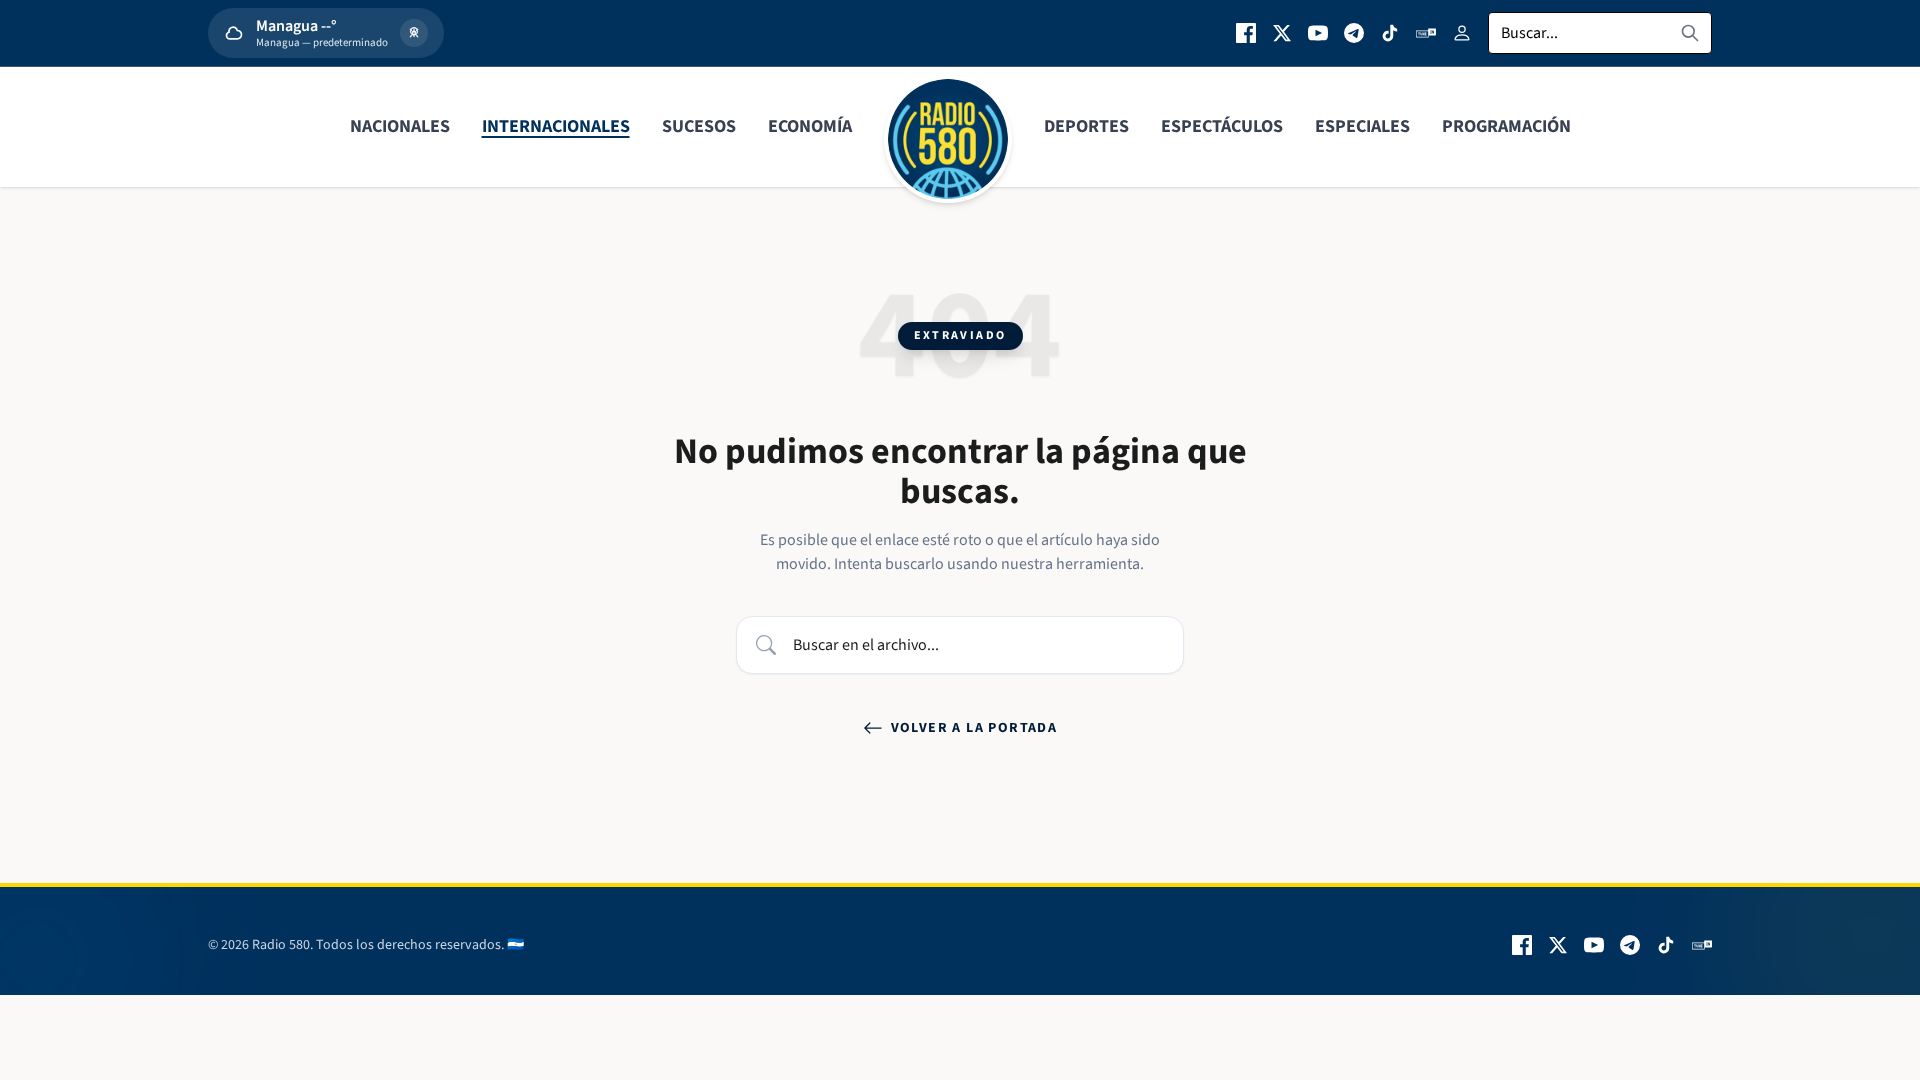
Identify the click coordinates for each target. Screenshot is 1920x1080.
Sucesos (699, 126)
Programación (1506, 126)
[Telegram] (1354, 33)
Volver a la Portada (974, 728)
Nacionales (400, 126)
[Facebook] (1246, 33)
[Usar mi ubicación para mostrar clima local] (414, 33)
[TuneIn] (1426, 33)
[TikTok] (1390, 33)
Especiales (1362, 126)
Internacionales (556, 126)
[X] (1282, 33)
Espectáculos (1222, 126)
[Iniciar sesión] (1462, 33)
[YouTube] (1318, 33)
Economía (810, 126)
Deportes (1086, 126)
